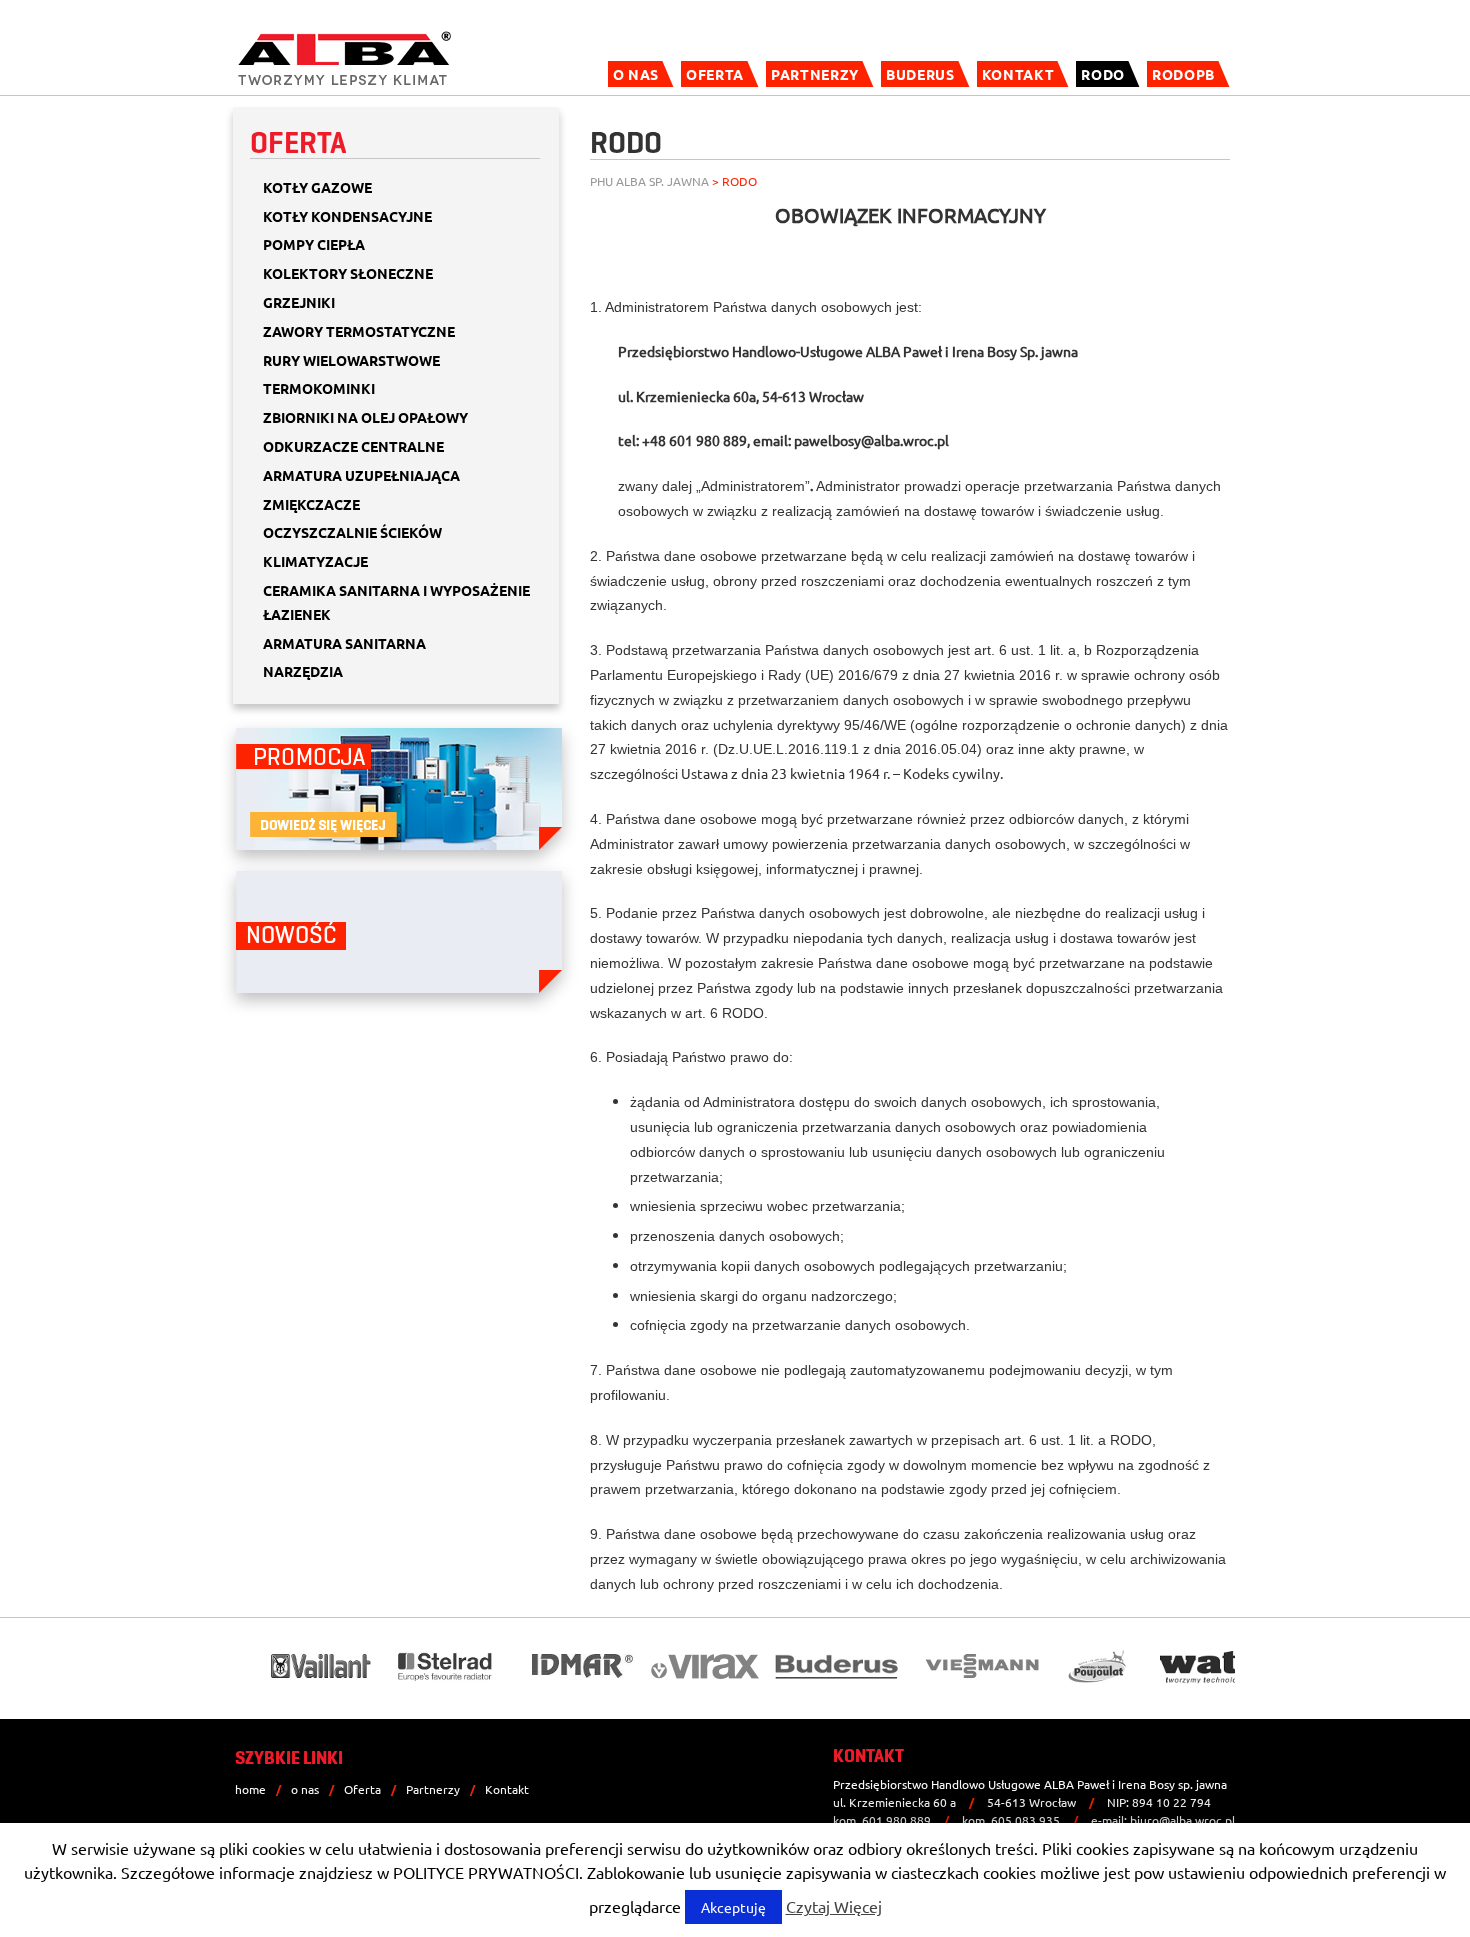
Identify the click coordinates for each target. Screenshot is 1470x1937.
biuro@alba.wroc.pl (1182, 1820)
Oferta (715, 74)
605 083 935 (1025, 1820)
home (250, 1789)
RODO (1103, 74)
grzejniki (299, 302)
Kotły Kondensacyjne (347, 216)
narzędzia (303, 671)
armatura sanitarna (344, 643)
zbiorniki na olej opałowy (365, 417)
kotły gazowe (317, 187)
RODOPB (1183, 74)
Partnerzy (815, 74)
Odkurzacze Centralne (353, 446)
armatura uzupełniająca (361, 475)
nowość (291, 935)
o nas (636, 74)
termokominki (319, 388)
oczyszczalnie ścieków (352, 532)
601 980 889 (896, 1820)
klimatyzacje (315, 561)
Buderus (920, 74)
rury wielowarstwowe (351, 360)
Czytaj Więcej (834, 1906)
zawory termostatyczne (359, 331)
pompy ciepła (314, 244)
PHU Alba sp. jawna (649, 181)
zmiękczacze (311, 504)
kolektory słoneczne (348, 273)
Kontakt (1018, 74)
